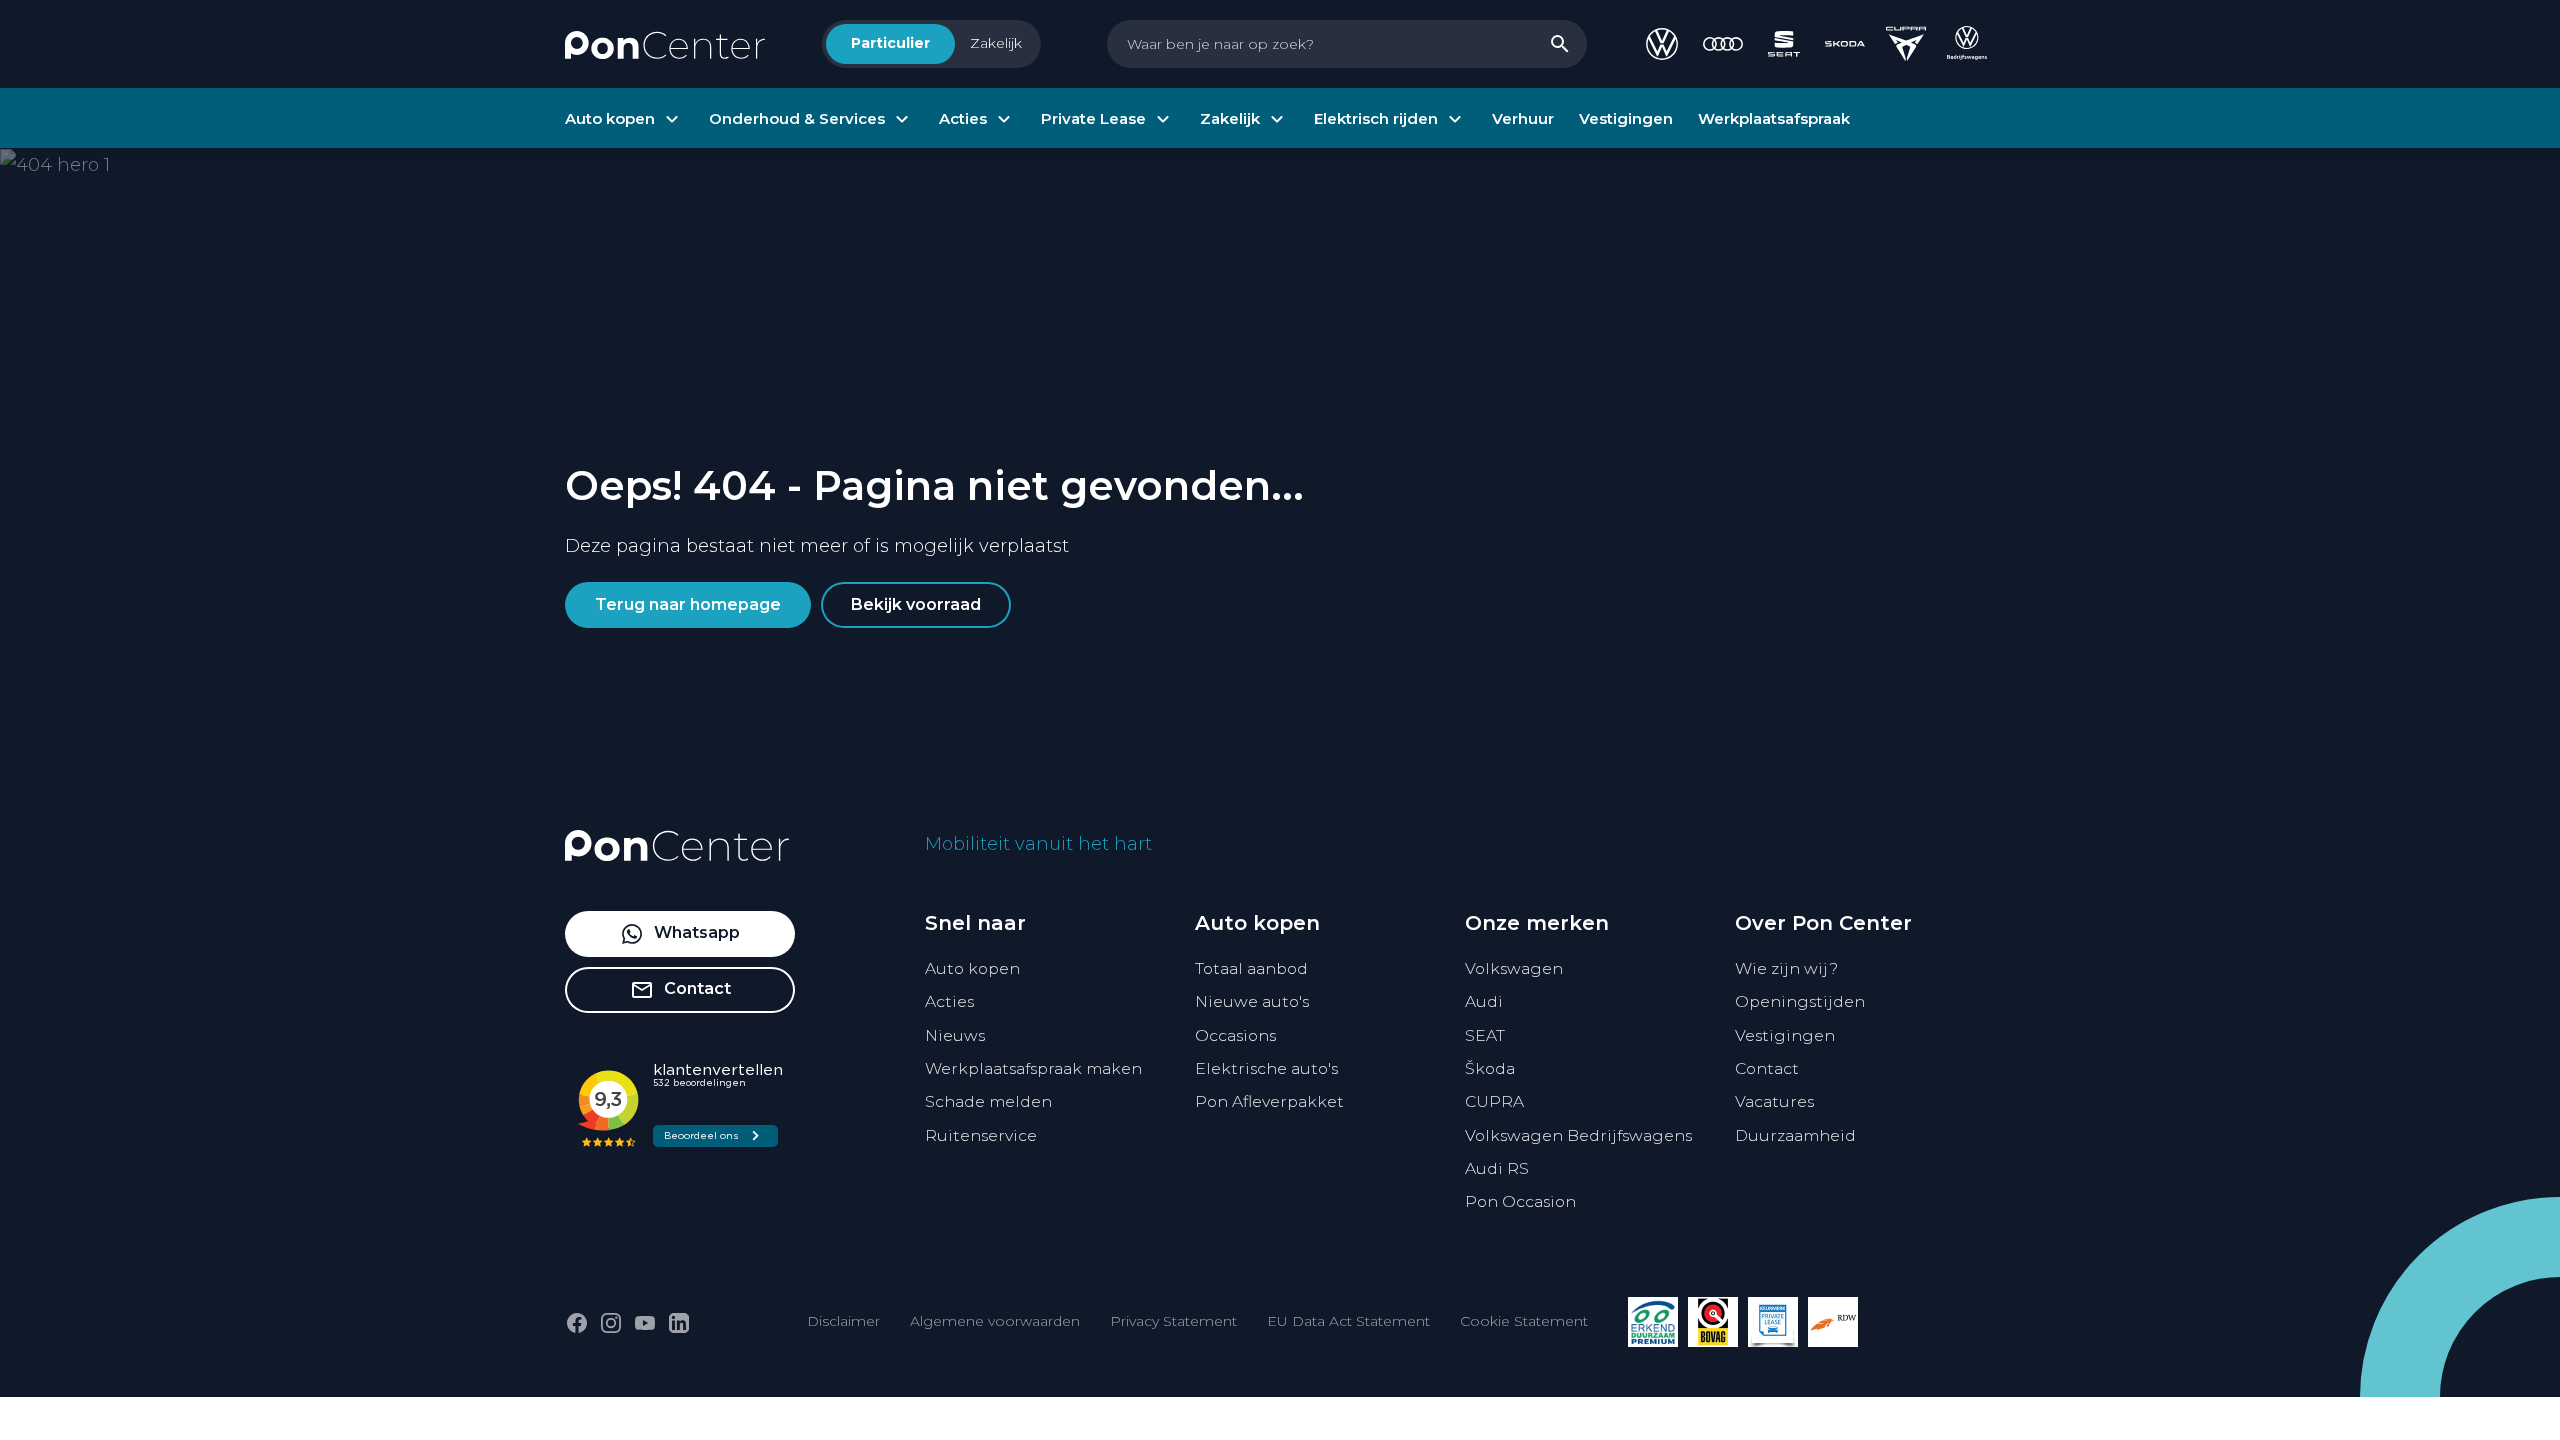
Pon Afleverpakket (1269, 1101)
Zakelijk (996, 43)
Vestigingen (1785, 1035)
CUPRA (1494, 1101)
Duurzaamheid (1795, 1135)
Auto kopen (972, 968)
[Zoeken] (1560, 44)
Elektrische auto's (1266, 1068)
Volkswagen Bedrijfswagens (1578, 1135)
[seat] (1784, 44)
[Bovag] (1713, 1322)
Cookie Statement (1524, 1321)
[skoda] (1845, 44)
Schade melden (988, 1101)
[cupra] (1906, 44)
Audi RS (1497, 1168)
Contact (1767, 1068)
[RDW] (1833, 1322)
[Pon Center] (665, 44)
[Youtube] (645, 1323)
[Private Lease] (1773, 1322)
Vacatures (1774, 1101)
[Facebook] (577, 1323)
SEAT (1485, 1035)
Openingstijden (1800, 1001)
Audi (1484, 1001)
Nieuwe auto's (1252, 1001)
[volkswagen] (1662, 44)
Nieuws (955, 1035)
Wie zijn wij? (1786, 968)
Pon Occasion (1520, 1201)
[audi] (1723, 44)
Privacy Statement (1173, 1321)
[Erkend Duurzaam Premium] (1653, 1322)
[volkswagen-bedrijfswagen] (1967, 44)
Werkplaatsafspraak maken (1033, 1068)
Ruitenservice (981, 1135)
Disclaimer (843, 1321)
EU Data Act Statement (1348, 1321)
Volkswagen (1514, 968)
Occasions (1235, 1035)
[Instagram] (611, 1323)
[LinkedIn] (679, 1323)
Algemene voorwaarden (995, 1321)
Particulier (890, 43)
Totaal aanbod (1251, 968)
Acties (949, 1001)
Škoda (1490, 1068)
